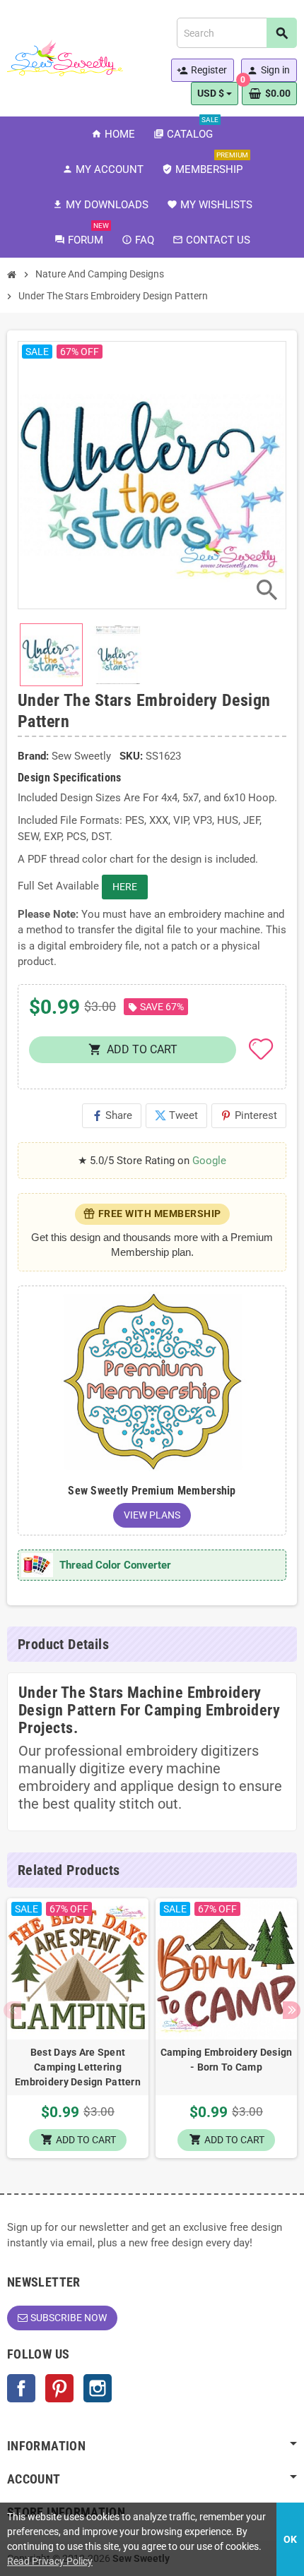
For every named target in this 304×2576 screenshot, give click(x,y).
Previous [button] (12, 2010)
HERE (125, 887)
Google (209, 1161)
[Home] (12, 275)
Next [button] (292, 2010)
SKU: (131, 756)
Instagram (98, 2388)
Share (112, 1115)
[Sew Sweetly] (65, 57)
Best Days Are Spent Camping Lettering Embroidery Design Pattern (78, 2067)
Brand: (33, 756)
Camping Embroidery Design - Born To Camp (227, 2060)
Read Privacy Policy (50, 2561)
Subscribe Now (69, 2318)
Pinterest (249, 1115)
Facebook (21, 2388)
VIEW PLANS (152, 1515)
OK (290, 2539)
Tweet (176, 1115)
